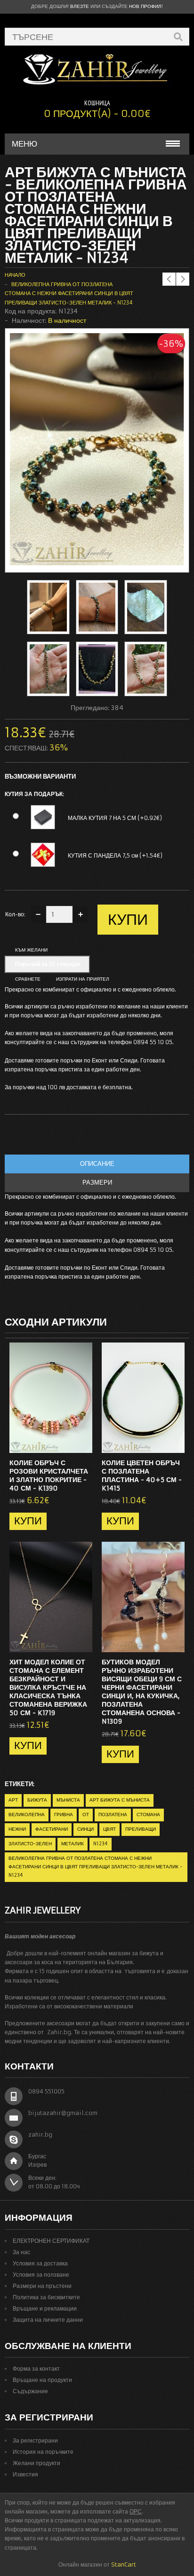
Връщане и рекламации (45, 2308)
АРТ (13, 1800)
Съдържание (30, 2391)
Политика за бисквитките (46, 2297)
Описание (97, 1164)
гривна (64, 1815)
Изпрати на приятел (83, 979)
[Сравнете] (82, 1443)
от (86, 1815)
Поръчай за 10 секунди (47, 964)
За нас (21, 2252)
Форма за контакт (36, 2369)
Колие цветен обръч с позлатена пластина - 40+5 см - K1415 (142, 1475)
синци (85, 1829)
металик (73, 1844)
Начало (15, 275)
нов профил (145, 6)
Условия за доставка (40, 2263)
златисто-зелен (30, 1844)
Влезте (80, 6)
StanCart (124, 2564)
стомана (148, 1815)
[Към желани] (66, 1443)
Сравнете (28, 979)
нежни (17, 1829)
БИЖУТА (37, 1800)
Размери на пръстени (42, 2286)
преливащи (141, 1829)
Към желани (31, 950)
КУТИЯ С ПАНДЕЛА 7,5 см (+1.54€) (115, 855)
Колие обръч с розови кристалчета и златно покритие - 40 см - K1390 (49, 1475)
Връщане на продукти (42, 2380)
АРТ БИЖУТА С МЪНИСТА (120, 1800)
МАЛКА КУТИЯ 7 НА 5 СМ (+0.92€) (115, 818)
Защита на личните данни (48, 2320)
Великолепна (27, 1815)
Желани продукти (36, 2463)
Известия (25, 2474)
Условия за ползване (41, 2275)
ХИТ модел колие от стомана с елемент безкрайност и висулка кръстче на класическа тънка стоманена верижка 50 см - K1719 (48, 1687)
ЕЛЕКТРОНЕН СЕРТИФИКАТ (51, 2241)
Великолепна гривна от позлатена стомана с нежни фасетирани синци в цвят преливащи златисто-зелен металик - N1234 (69, 293)
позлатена (113, 1815)
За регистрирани (35, 2440)
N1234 (101, 1844)
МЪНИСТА (68, 1800)
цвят (109, 1829)
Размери (97, 1183)
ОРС (136, 2511)
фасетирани (52, 1829)
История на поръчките (43, 2452)
